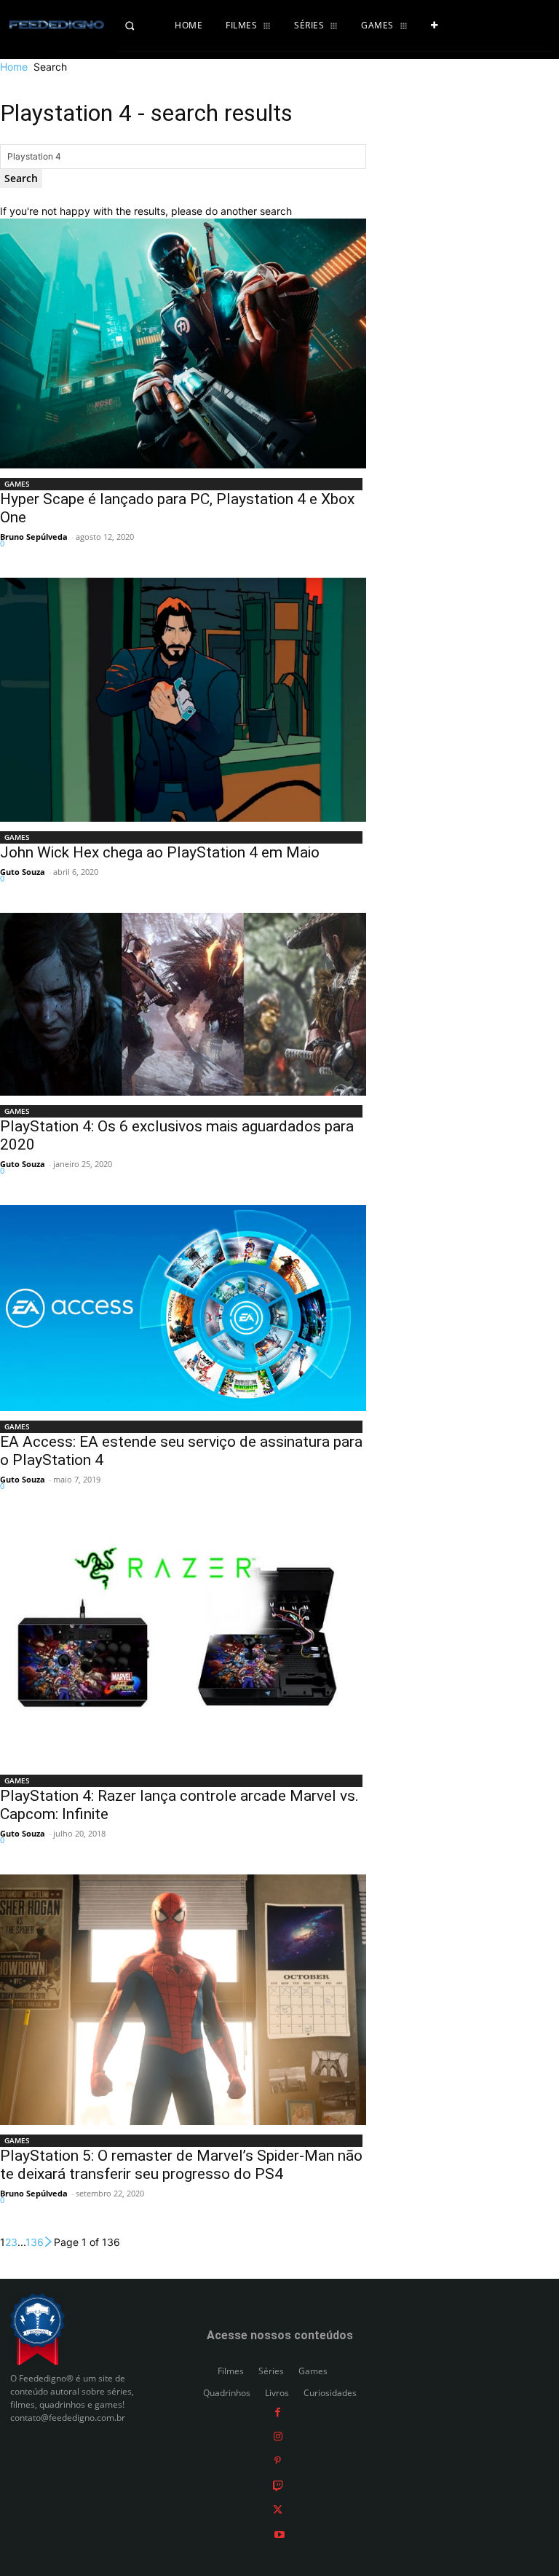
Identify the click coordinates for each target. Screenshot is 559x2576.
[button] (140, 25)
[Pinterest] (278, 2461)
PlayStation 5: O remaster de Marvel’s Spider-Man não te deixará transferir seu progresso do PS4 (181, 2165)
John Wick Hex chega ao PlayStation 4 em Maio (160, 852)
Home (14, 67)
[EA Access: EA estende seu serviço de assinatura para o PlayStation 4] (183, 1308)
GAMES (17, 484)
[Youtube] (279, 2533)
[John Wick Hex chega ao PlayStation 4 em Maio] (183, 699)
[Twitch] (278, 2485)
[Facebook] (278, 2412)
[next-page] (49, 2242)
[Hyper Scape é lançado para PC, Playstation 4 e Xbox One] (183, 344)
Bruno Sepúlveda (34, 537)
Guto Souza (23, 872)
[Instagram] (278, 2436)
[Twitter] (278, 2509)
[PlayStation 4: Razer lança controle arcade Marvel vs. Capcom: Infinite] (183, 1643)
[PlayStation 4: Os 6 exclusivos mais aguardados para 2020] (183, 1004)
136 (35, 2242)
